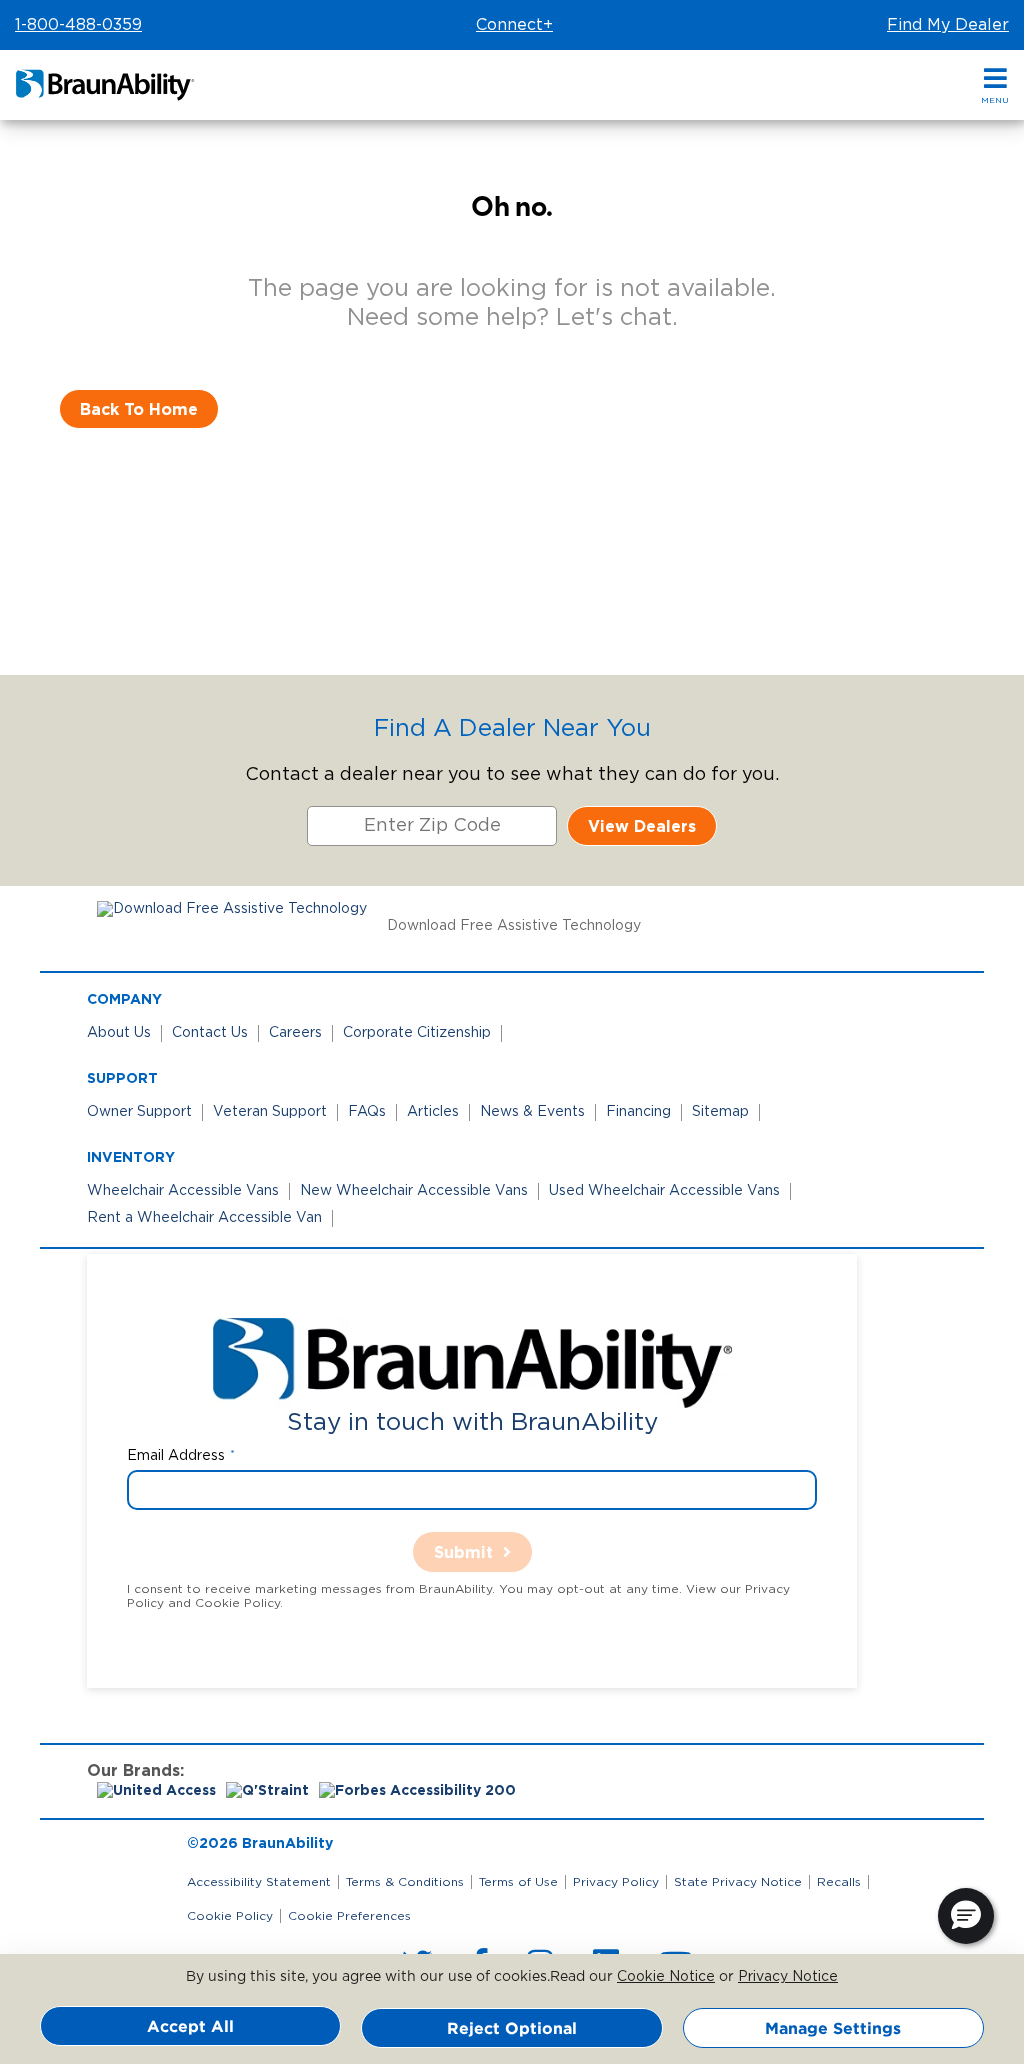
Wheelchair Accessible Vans (183, 1191)
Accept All (190, 2026)
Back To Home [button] (139, 409)
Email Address (176, 1456)
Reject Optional (512, 2028)
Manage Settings (833, 2028)
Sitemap (720, 1112)
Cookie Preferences (349, 1916)
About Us (119, 1033)
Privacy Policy (616, 1882)
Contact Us (210, 1033)
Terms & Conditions (405, 1882)
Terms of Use (518, 1882)
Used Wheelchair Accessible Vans (664, 1191)
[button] (995, 85)
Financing (638, 1112)
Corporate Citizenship (417, 1033)
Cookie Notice (666, 1977)
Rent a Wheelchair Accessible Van (204, 1218)
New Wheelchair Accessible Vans (414, 1191)
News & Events (532, 1112)
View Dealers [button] (642, 826)
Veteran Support (270, 1112)
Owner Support (139, 1112)
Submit (463, 1552)
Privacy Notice (788, 1977)
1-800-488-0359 (78, 25)
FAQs (367, 1112)
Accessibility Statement (259, 1882)
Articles (433, 1112)
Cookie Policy (230, 1916)
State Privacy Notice (738, 1882)
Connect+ (514, 25)
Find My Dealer (948, 25)
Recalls (839, 1882)
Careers (295, 1033)
